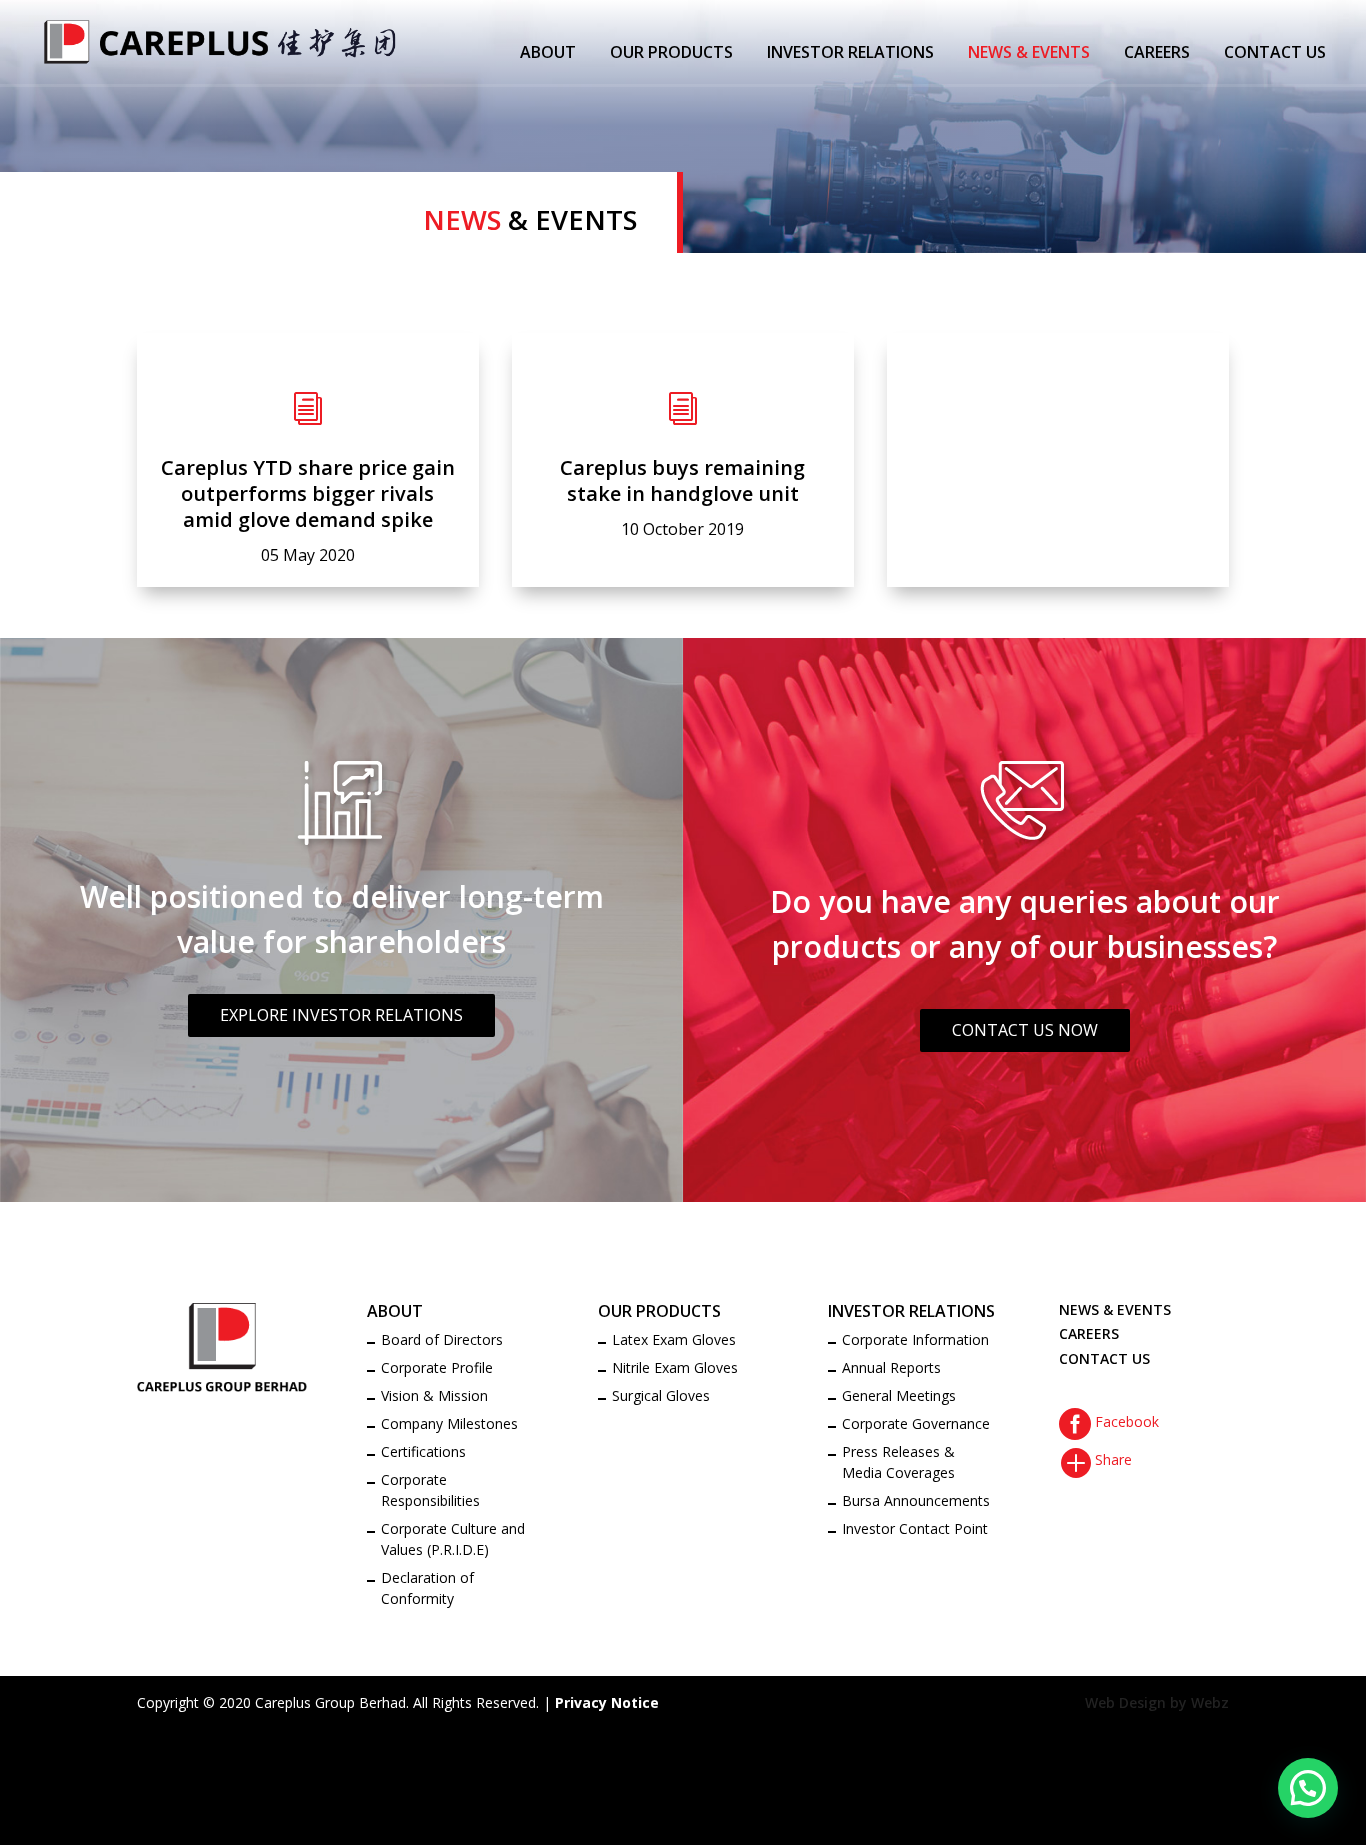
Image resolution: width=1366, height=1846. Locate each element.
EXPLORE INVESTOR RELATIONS (341, 1015)
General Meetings (899, 1395)
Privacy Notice (607, 1702)
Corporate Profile (437, 1367)
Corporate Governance (916, 1423)
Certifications (423, 1451)
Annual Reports (891, 1367)
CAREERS (1157, 54)
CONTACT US (1275, 54)
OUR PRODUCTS (671, 54)
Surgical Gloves (661, 1395)
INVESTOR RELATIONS (850, 54)
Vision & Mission (434, 1395)
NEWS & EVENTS (1029, 54)
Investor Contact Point (915, 1528)
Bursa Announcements (916, 1500)
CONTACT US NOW (1025, 1030)
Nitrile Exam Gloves (675, 1367)
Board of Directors (442, 1339)
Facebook (1109, 1421)
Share (1095, 1459)
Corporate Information (915, 1339)
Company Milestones (449, 1423)
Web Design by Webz (1157, 1702)
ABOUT (548, 54)
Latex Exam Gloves (674, 1339)
